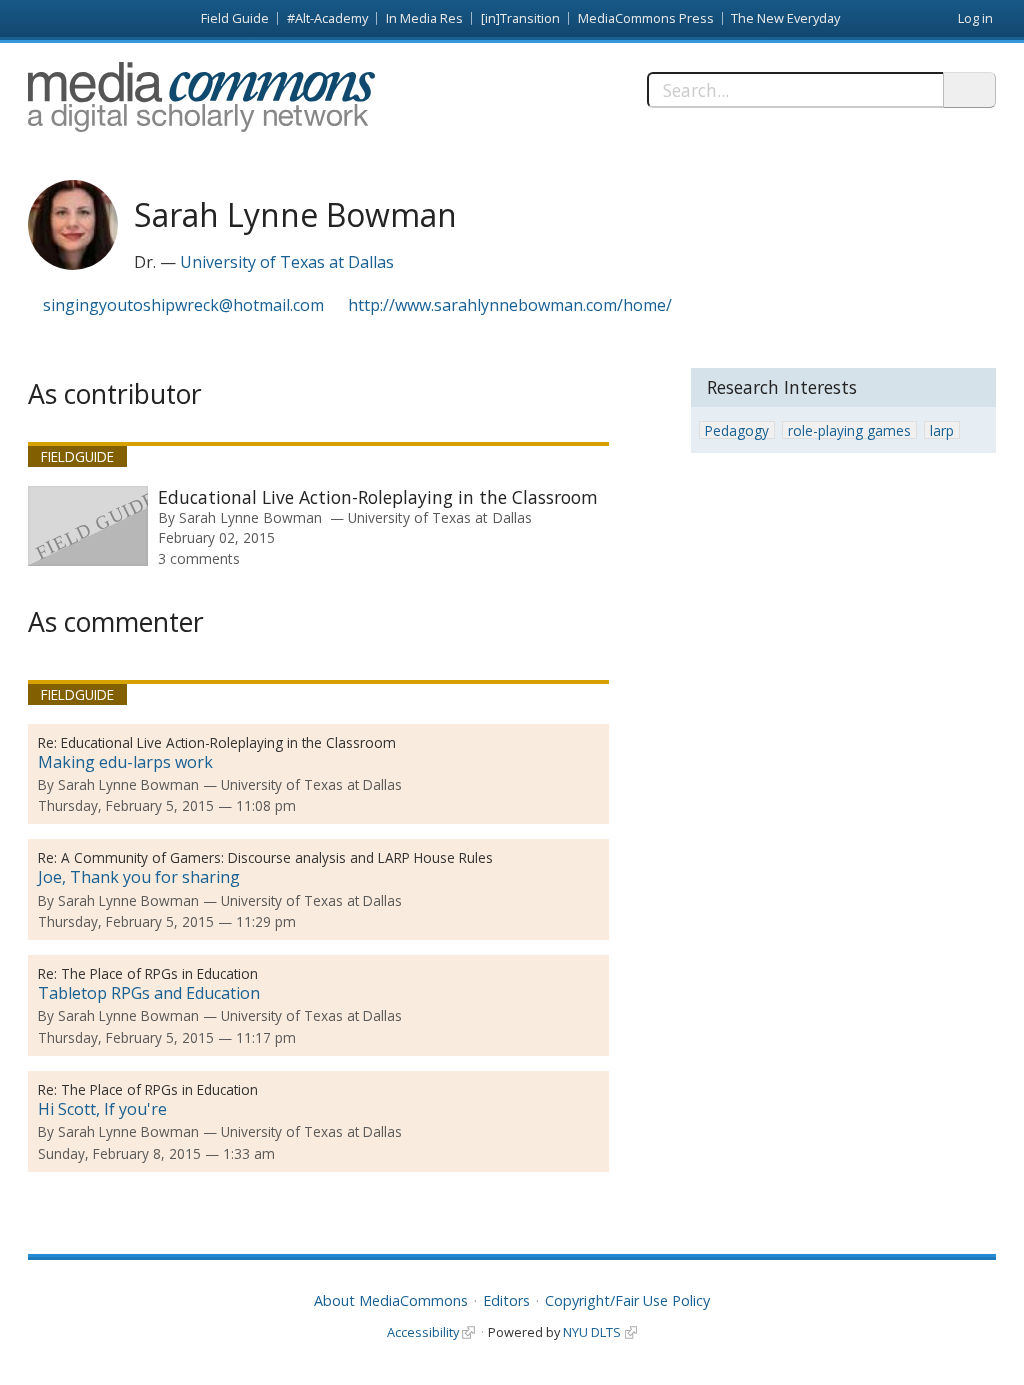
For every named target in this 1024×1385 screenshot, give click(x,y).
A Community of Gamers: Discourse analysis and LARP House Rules (277, 857)
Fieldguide (77, 456)
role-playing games (849, 430)
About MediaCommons (391, 1300)
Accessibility (423, 1332)
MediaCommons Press (646, 18)
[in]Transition (520, 18)
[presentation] (88, 526)
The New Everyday (785, 18)
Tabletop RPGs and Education (149, 993)
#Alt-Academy (327, 18)
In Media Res (424, 18)
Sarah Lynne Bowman (250, 517)
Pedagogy (737, 430)
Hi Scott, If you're (102, 1109)
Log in (975, 18)
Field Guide (235, 18)
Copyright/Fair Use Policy (627, 1300)
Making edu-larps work (125, 762)
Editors (506, 1300)
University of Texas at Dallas (287, 262)
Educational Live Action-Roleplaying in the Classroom (378, 497)
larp (942, 430)
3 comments (199, 558)
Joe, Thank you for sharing (139, 877)
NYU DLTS (592, 1332)
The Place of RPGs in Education (159, 973)
